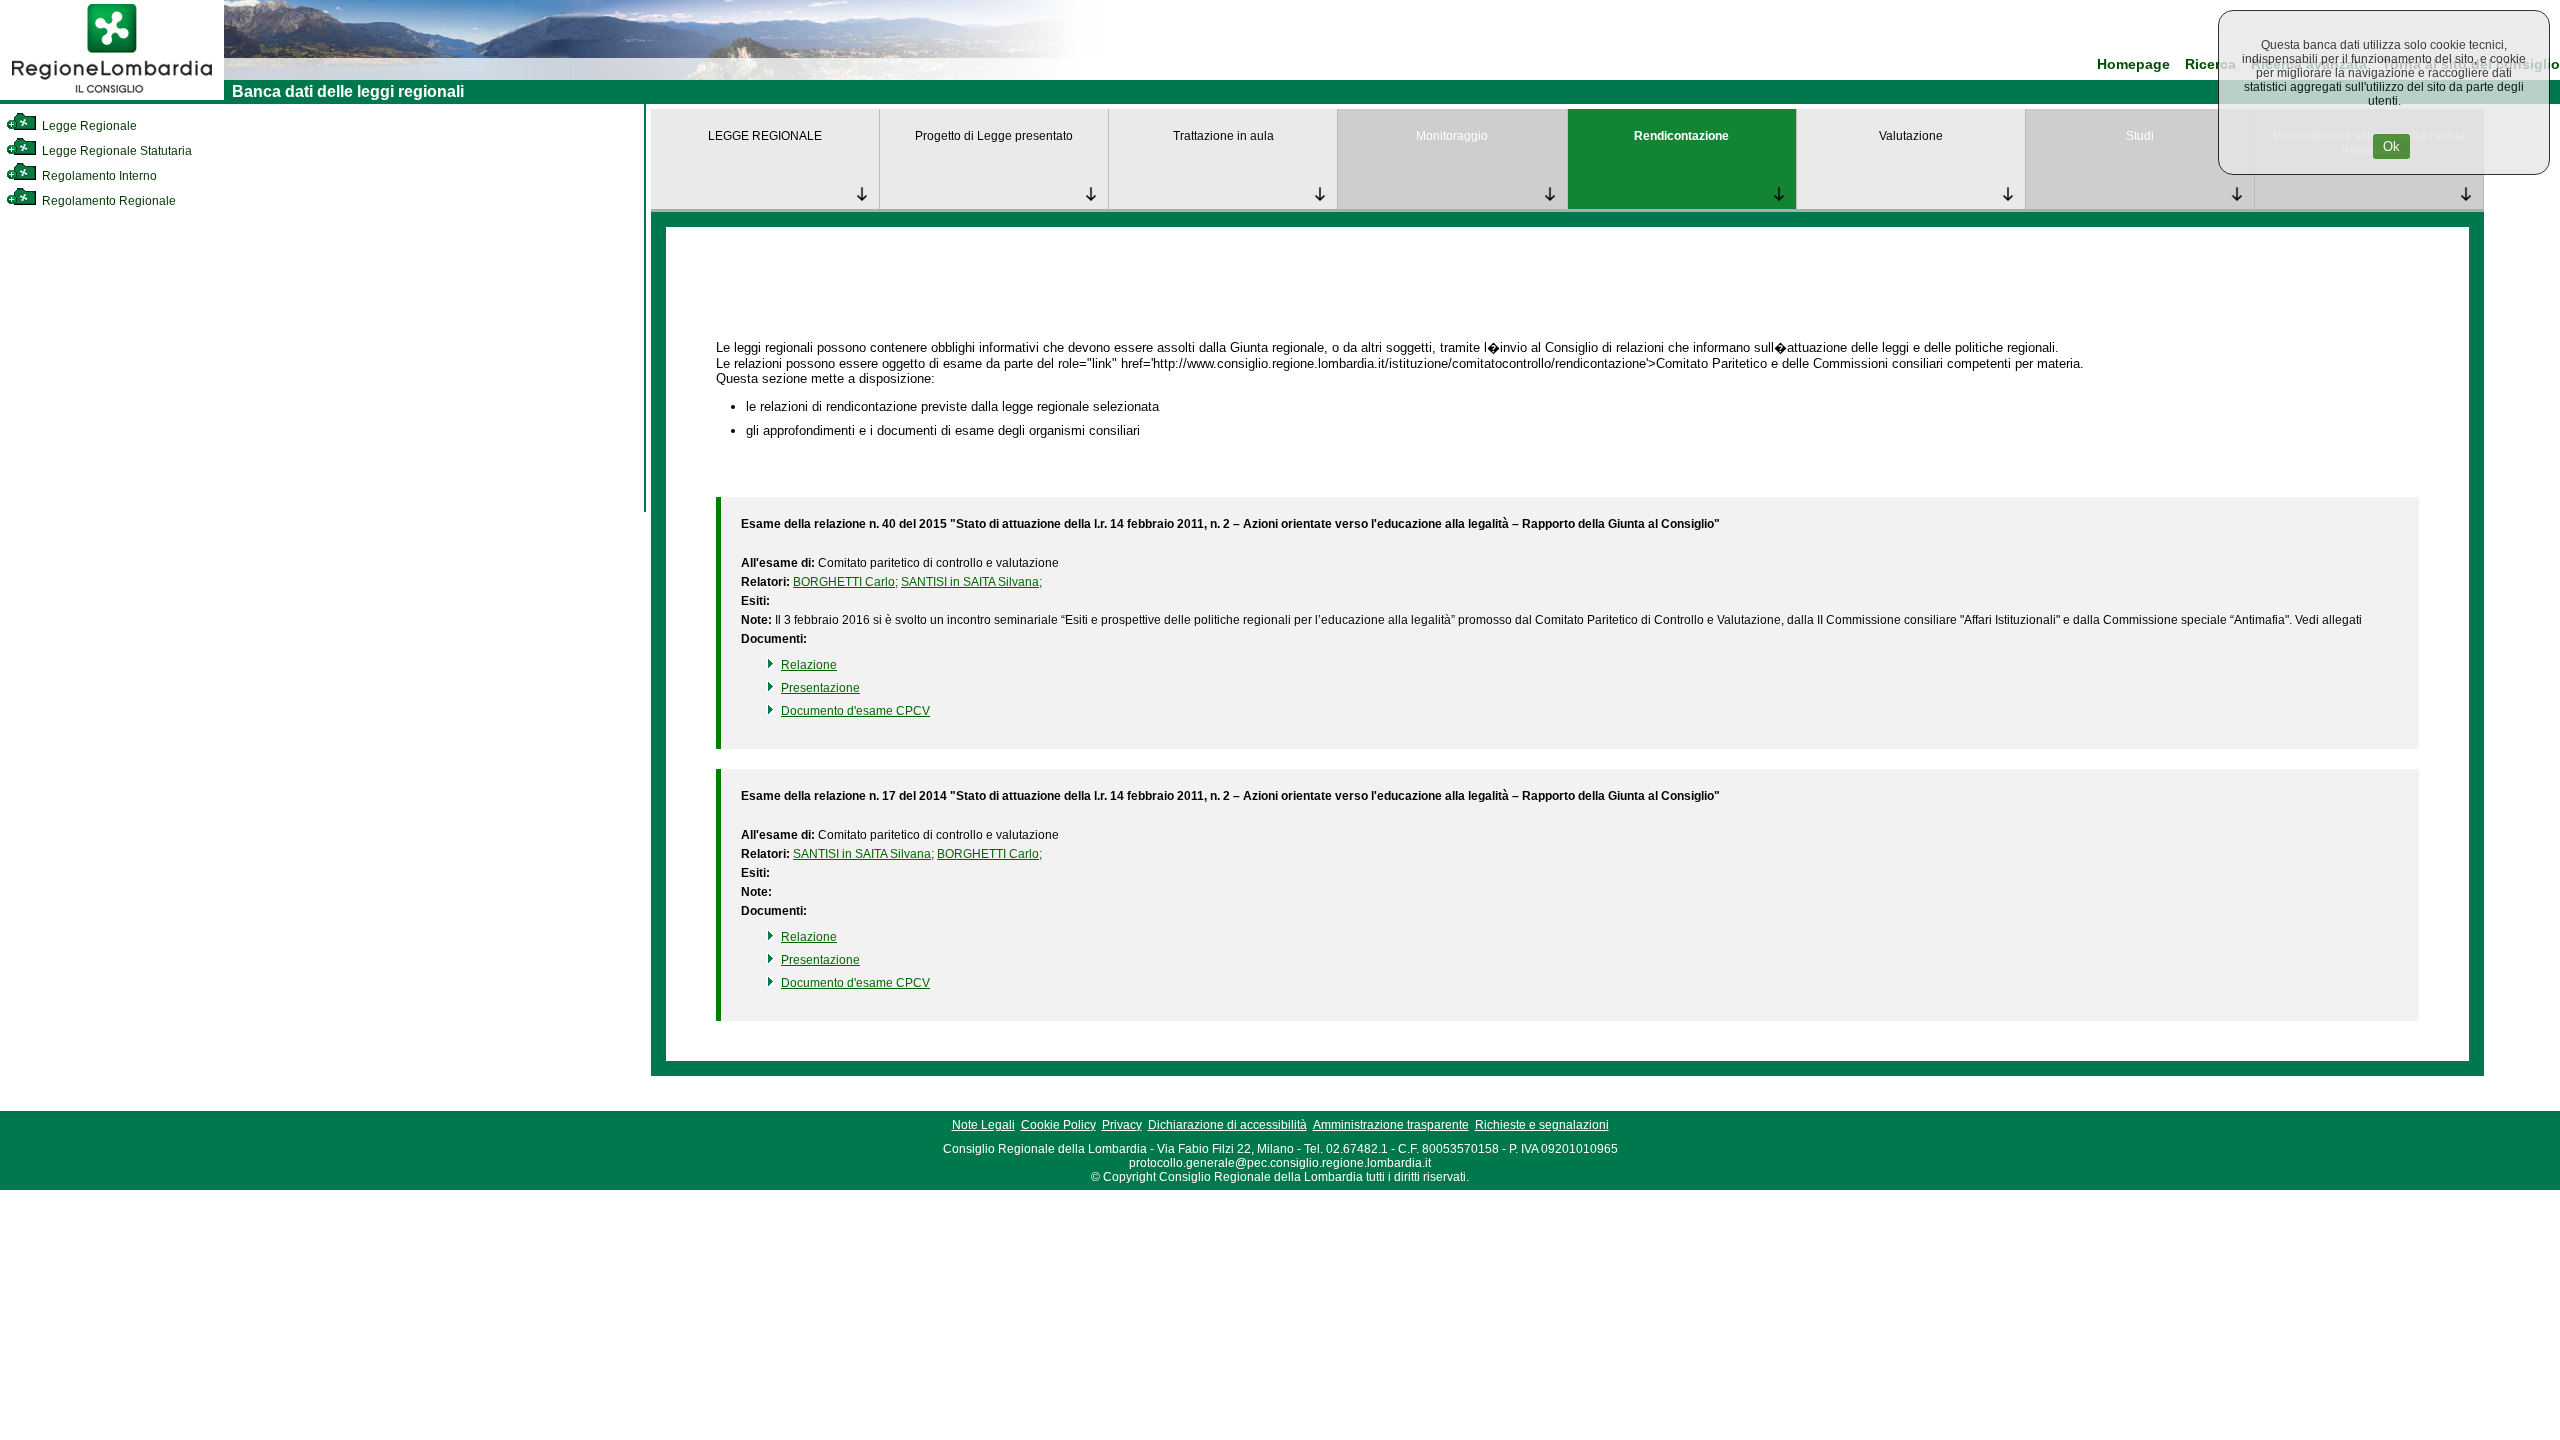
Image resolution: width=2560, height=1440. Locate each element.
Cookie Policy (1058, 1125)
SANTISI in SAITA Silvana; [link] (971, 582)
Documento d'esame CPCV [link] (855, 711)
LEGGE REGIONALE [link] (765, 136)
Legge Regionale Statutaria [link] (115, 151)
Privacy (1122, 1125)
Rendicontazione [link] (1681, 136)
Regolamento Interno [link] (98, 176)
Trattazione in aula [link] (1223, 136)
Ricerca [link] (2210, 64)
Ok (2391, 146)
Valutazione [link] (1911, 136)
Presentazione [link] (820, 688)
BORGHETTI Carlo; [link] (845, 582)
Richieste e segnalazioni (1542, 1125)
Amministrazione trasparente (1391, 1125)
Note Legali (983, 1125)
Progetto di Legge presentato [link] (994, 136)
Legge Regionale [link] (88, 126)
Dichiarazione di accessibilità (1227, 1125)
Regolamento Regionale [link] (107, 201)
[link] (112, 96)
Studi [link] (2140, 136)
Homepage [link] (2133, 64)
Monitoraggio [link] (1452, 136)
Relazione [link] (809, 665)
